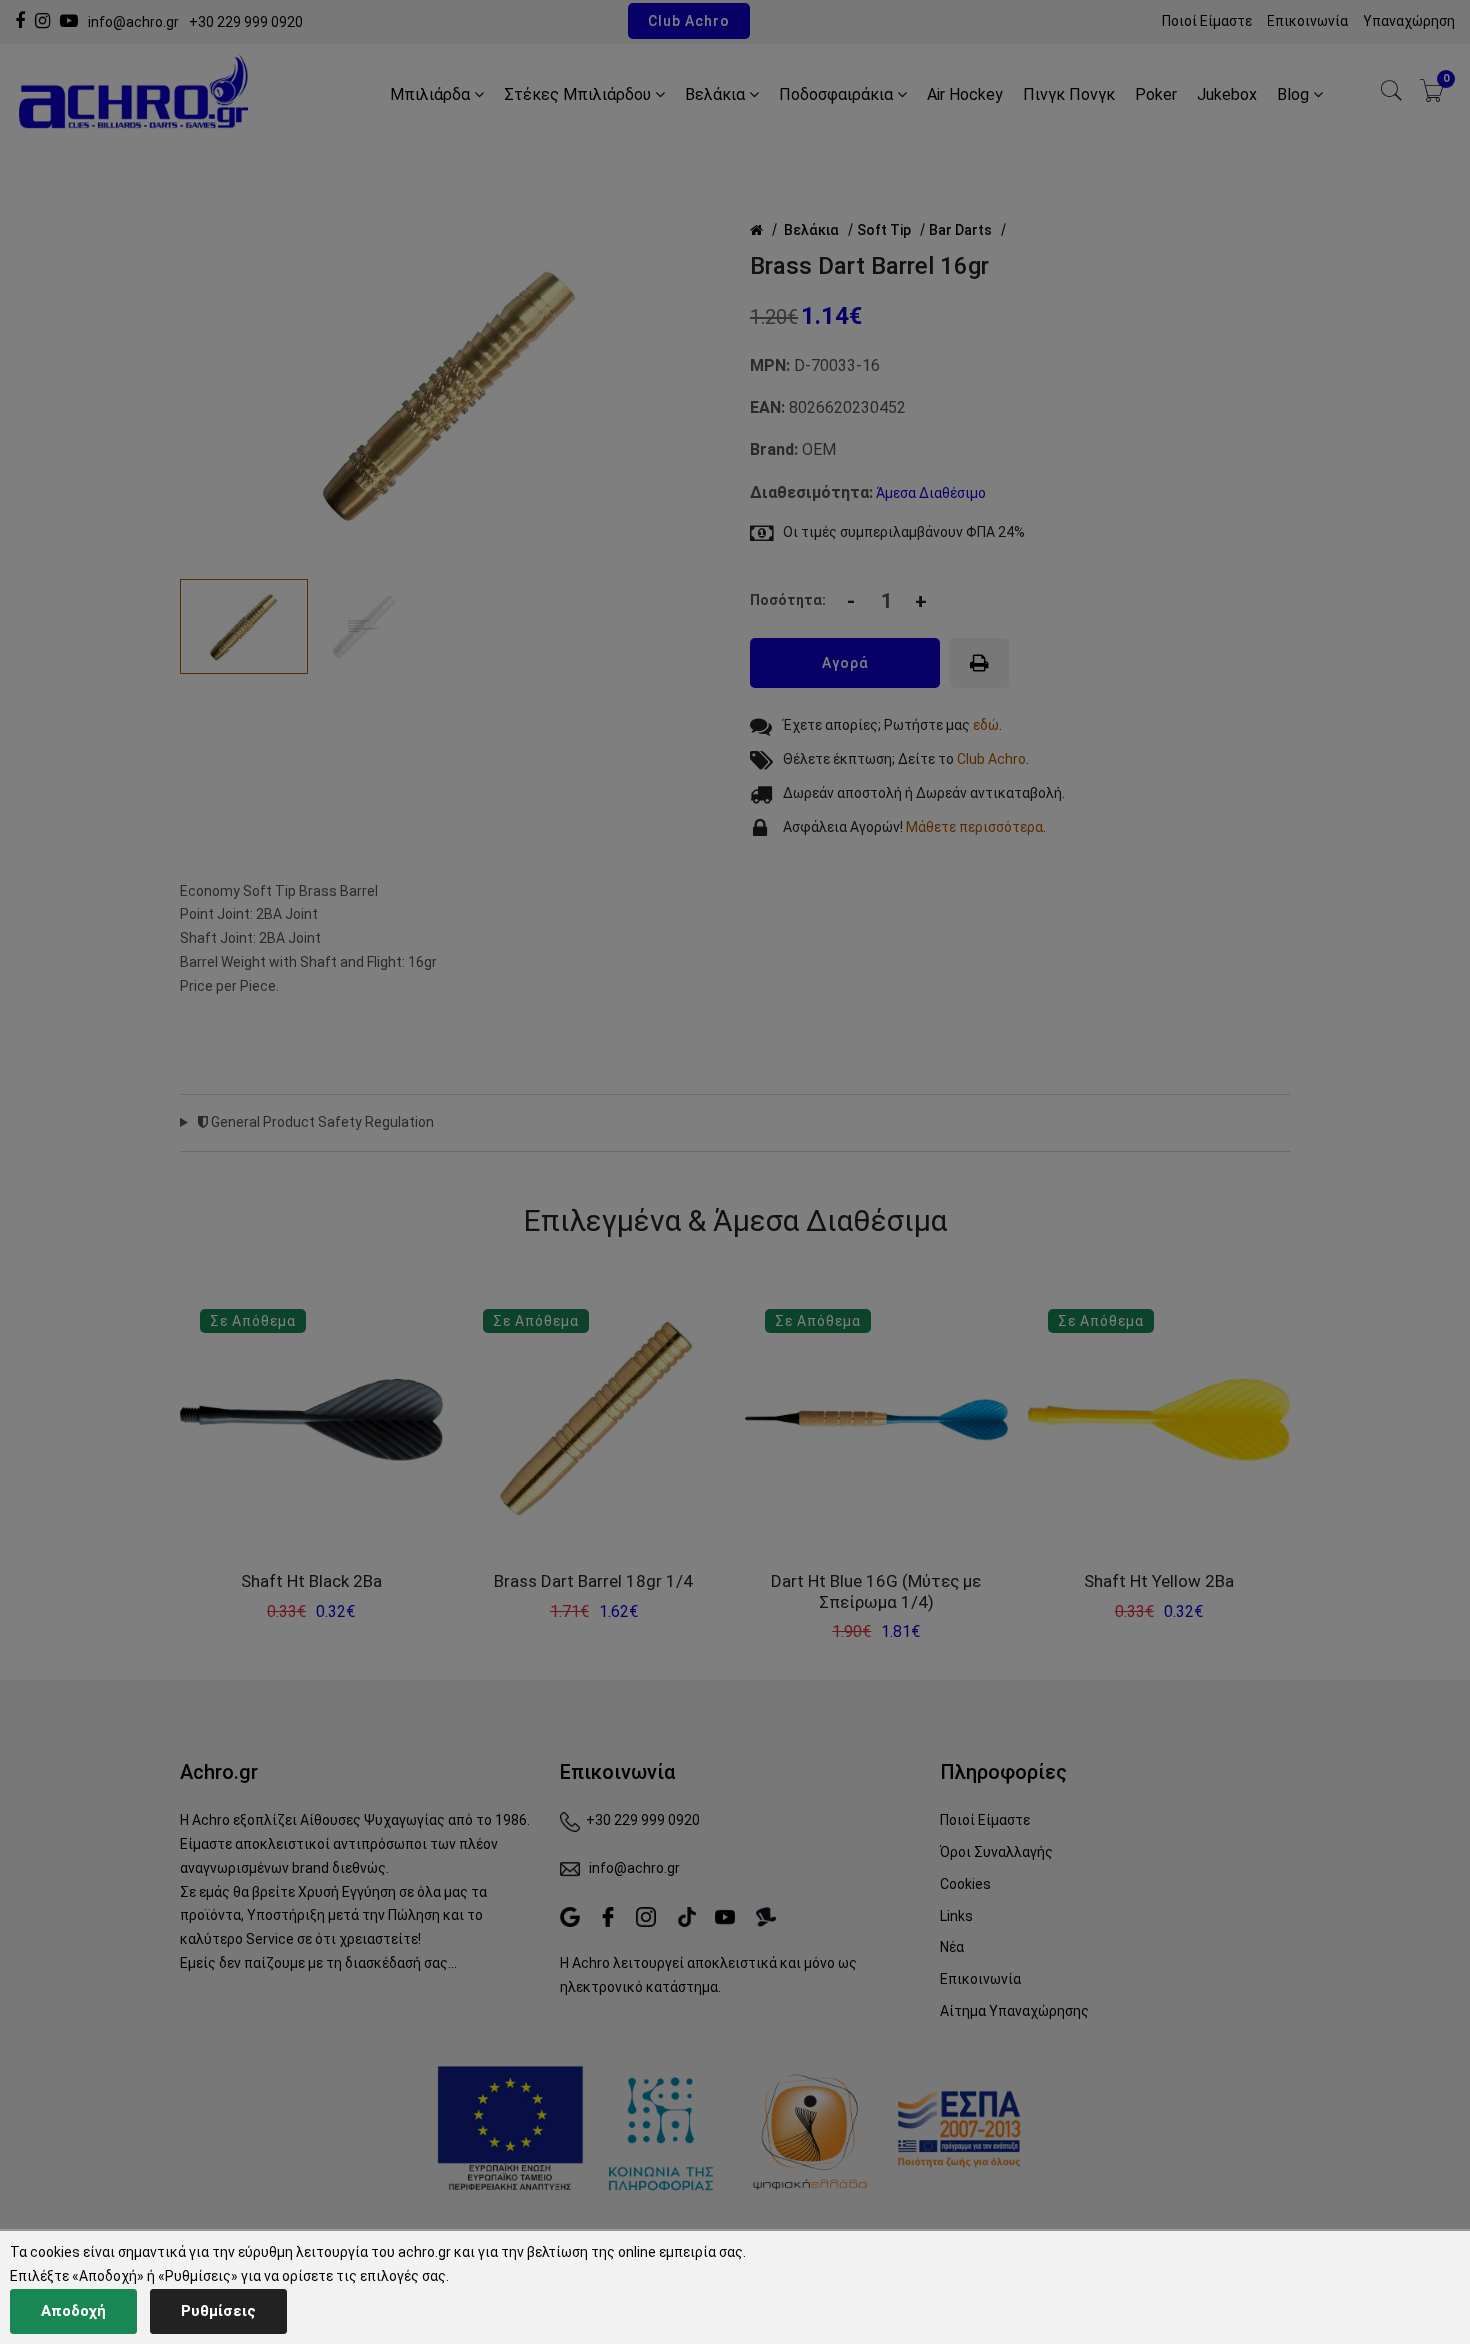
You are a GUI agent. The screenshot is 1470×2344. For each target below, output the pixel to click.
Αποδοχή (73, 2311)
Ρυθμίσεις (218, 2311)
